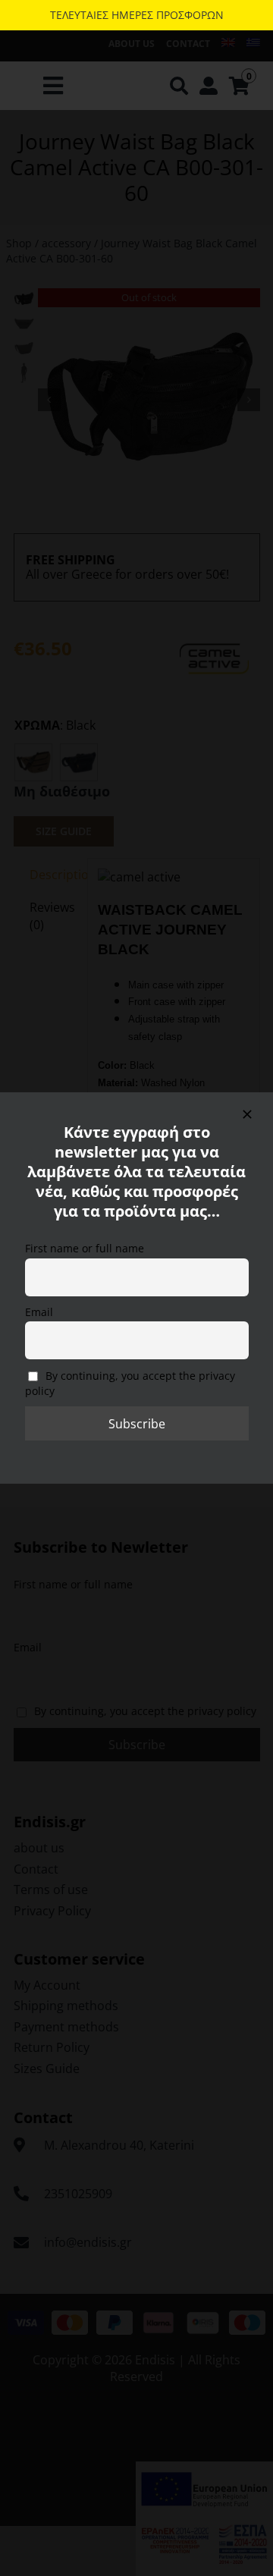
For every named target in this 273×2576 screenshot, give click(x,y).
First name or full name (85, 1248)
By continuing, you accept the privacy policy (130, 1384)
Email (39, 1312)
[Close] (247, 1114)
